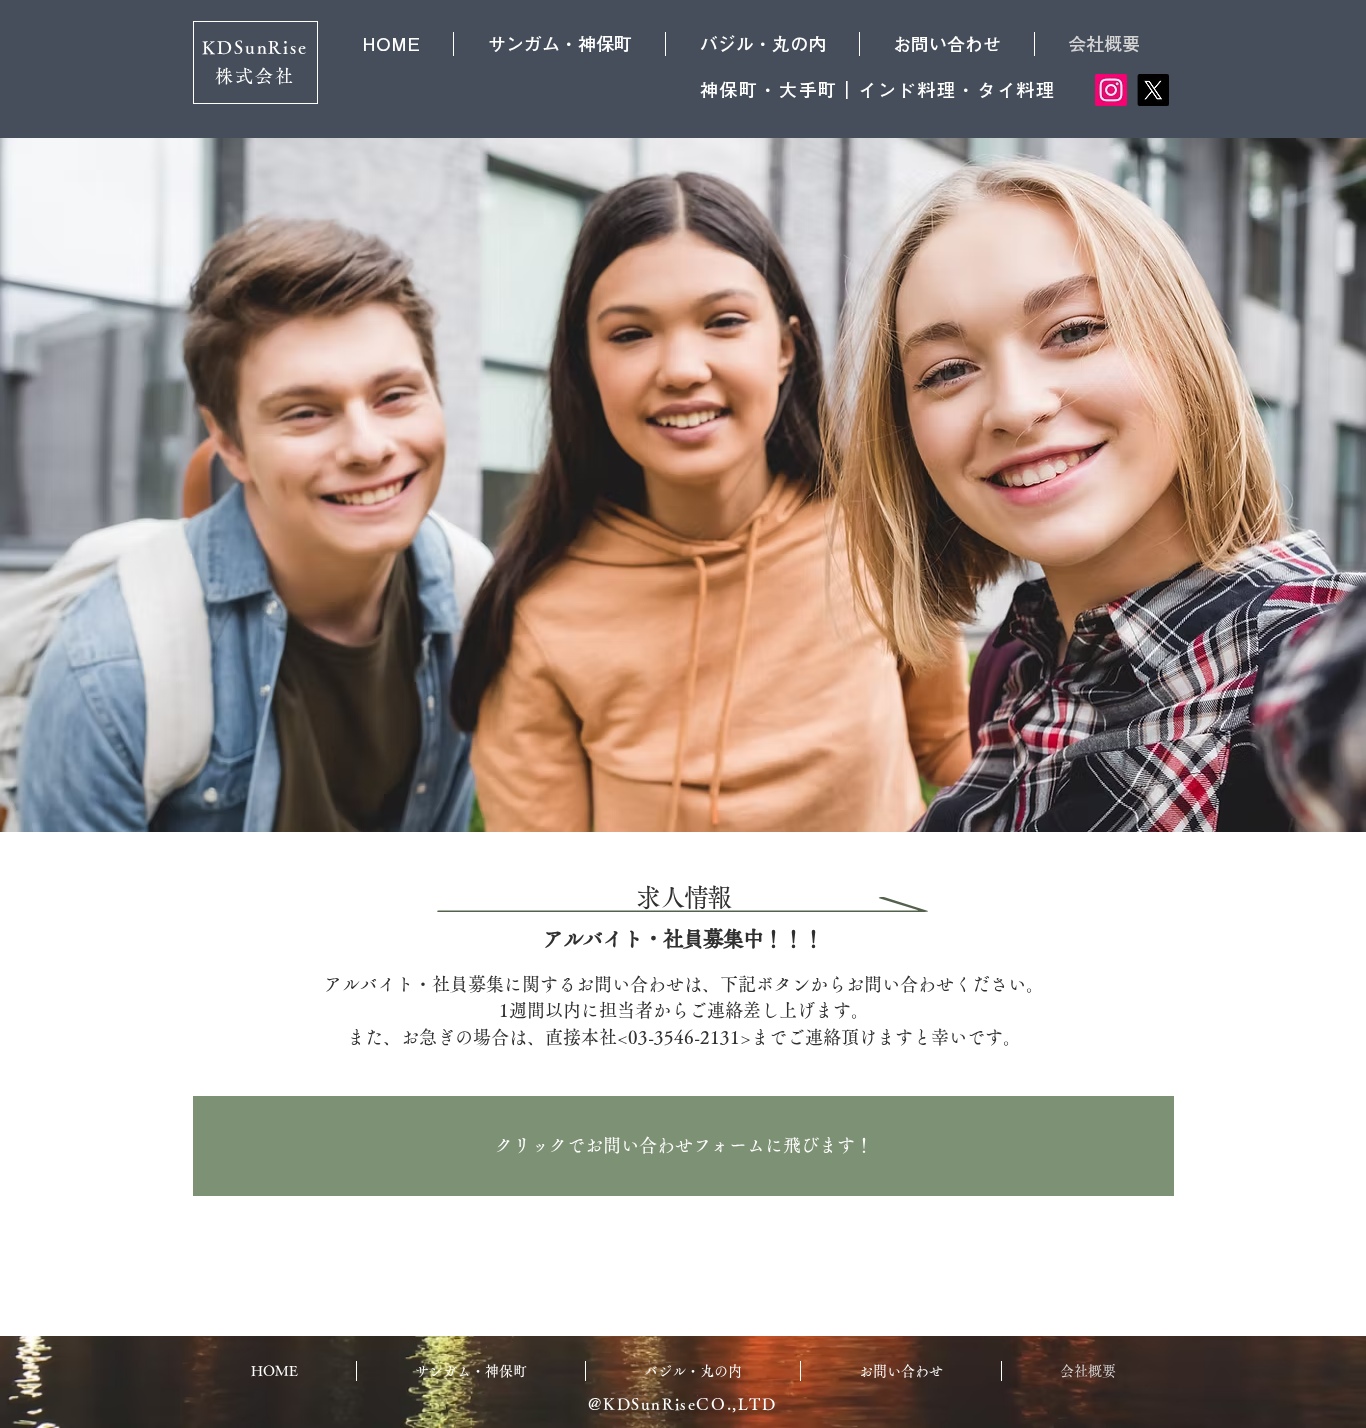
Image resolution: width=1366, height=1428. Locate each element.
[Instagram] (1111, 90)
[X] (1153, 90)
